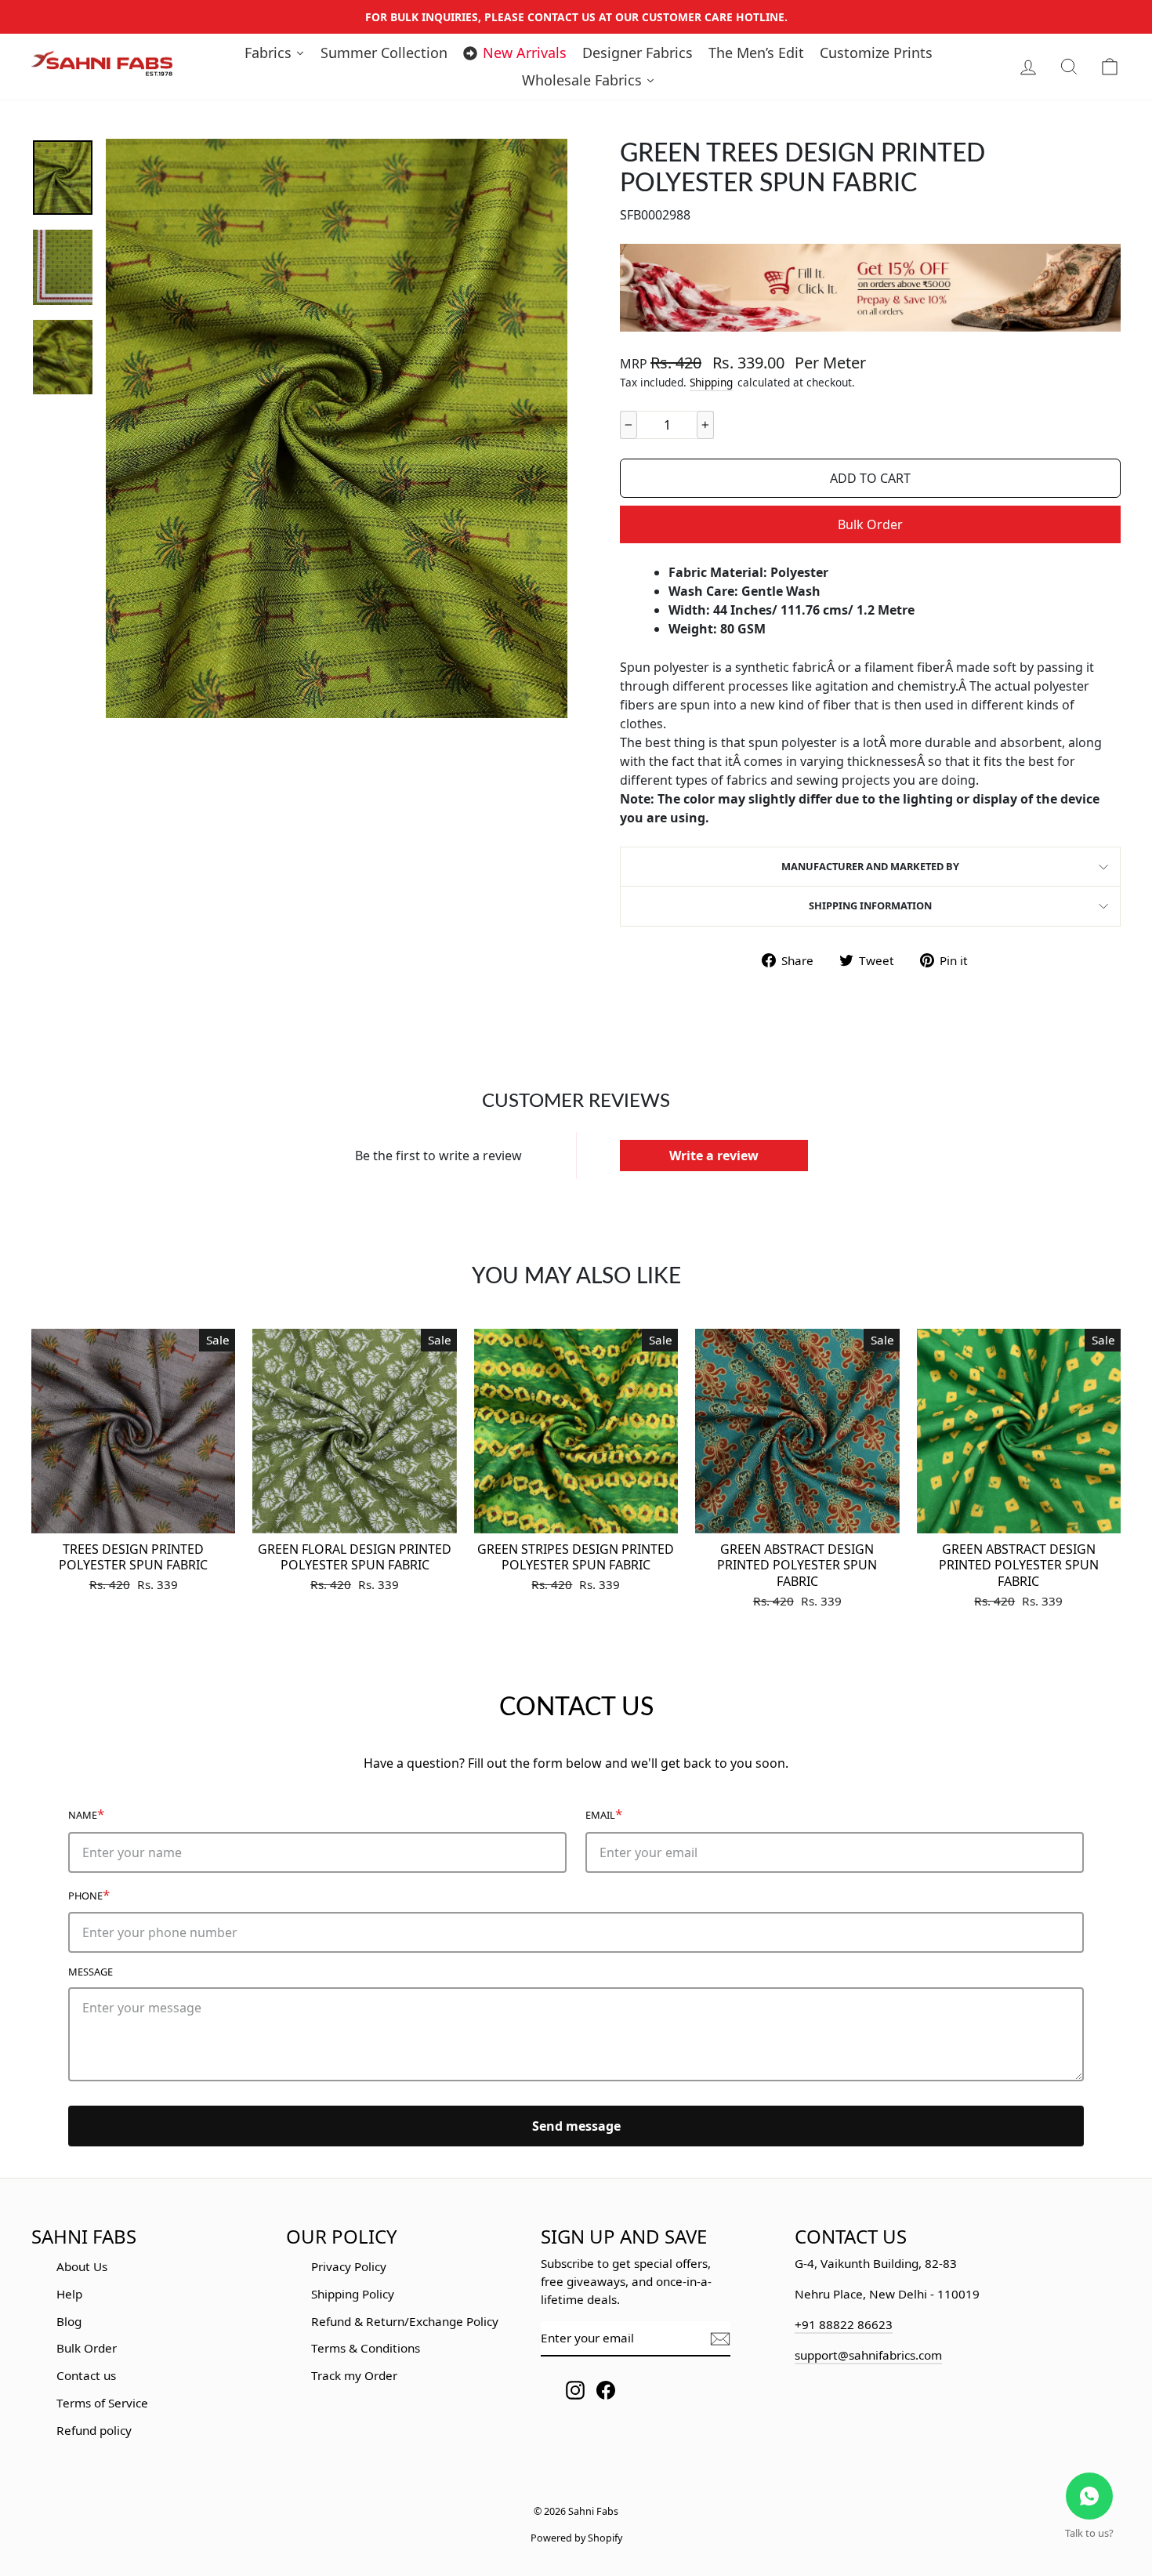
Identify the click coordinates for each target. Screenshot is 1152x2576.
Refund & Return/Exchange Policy (405, 2321)
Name (86, 1814)
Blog (69, 2321)
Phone (89, 1894)
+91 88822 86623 (844, 2324)
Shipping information (870, 905)
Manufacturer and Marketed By (870, 866)
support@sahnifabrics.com (868, 2355)
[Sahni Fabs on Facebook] (606, 2390)
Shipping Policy (353, 2294)
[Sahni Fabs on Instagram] (575, 2390)
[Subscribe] (720, 2339)
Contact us (86, 2375)
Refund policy (94, 2430)
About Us (82, 2266)
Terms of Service (102, 2403)
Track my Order (354, 2375)
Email (604, 1814)
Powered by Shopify (576, 2538)
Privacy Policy (349, 2266)
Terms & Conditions (366, 2348)
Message (91, 1972)
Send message (576, 2126)
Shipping (711, 382)
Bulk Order (870, 524)
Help (69, 2294)
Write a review (714, 1156)
